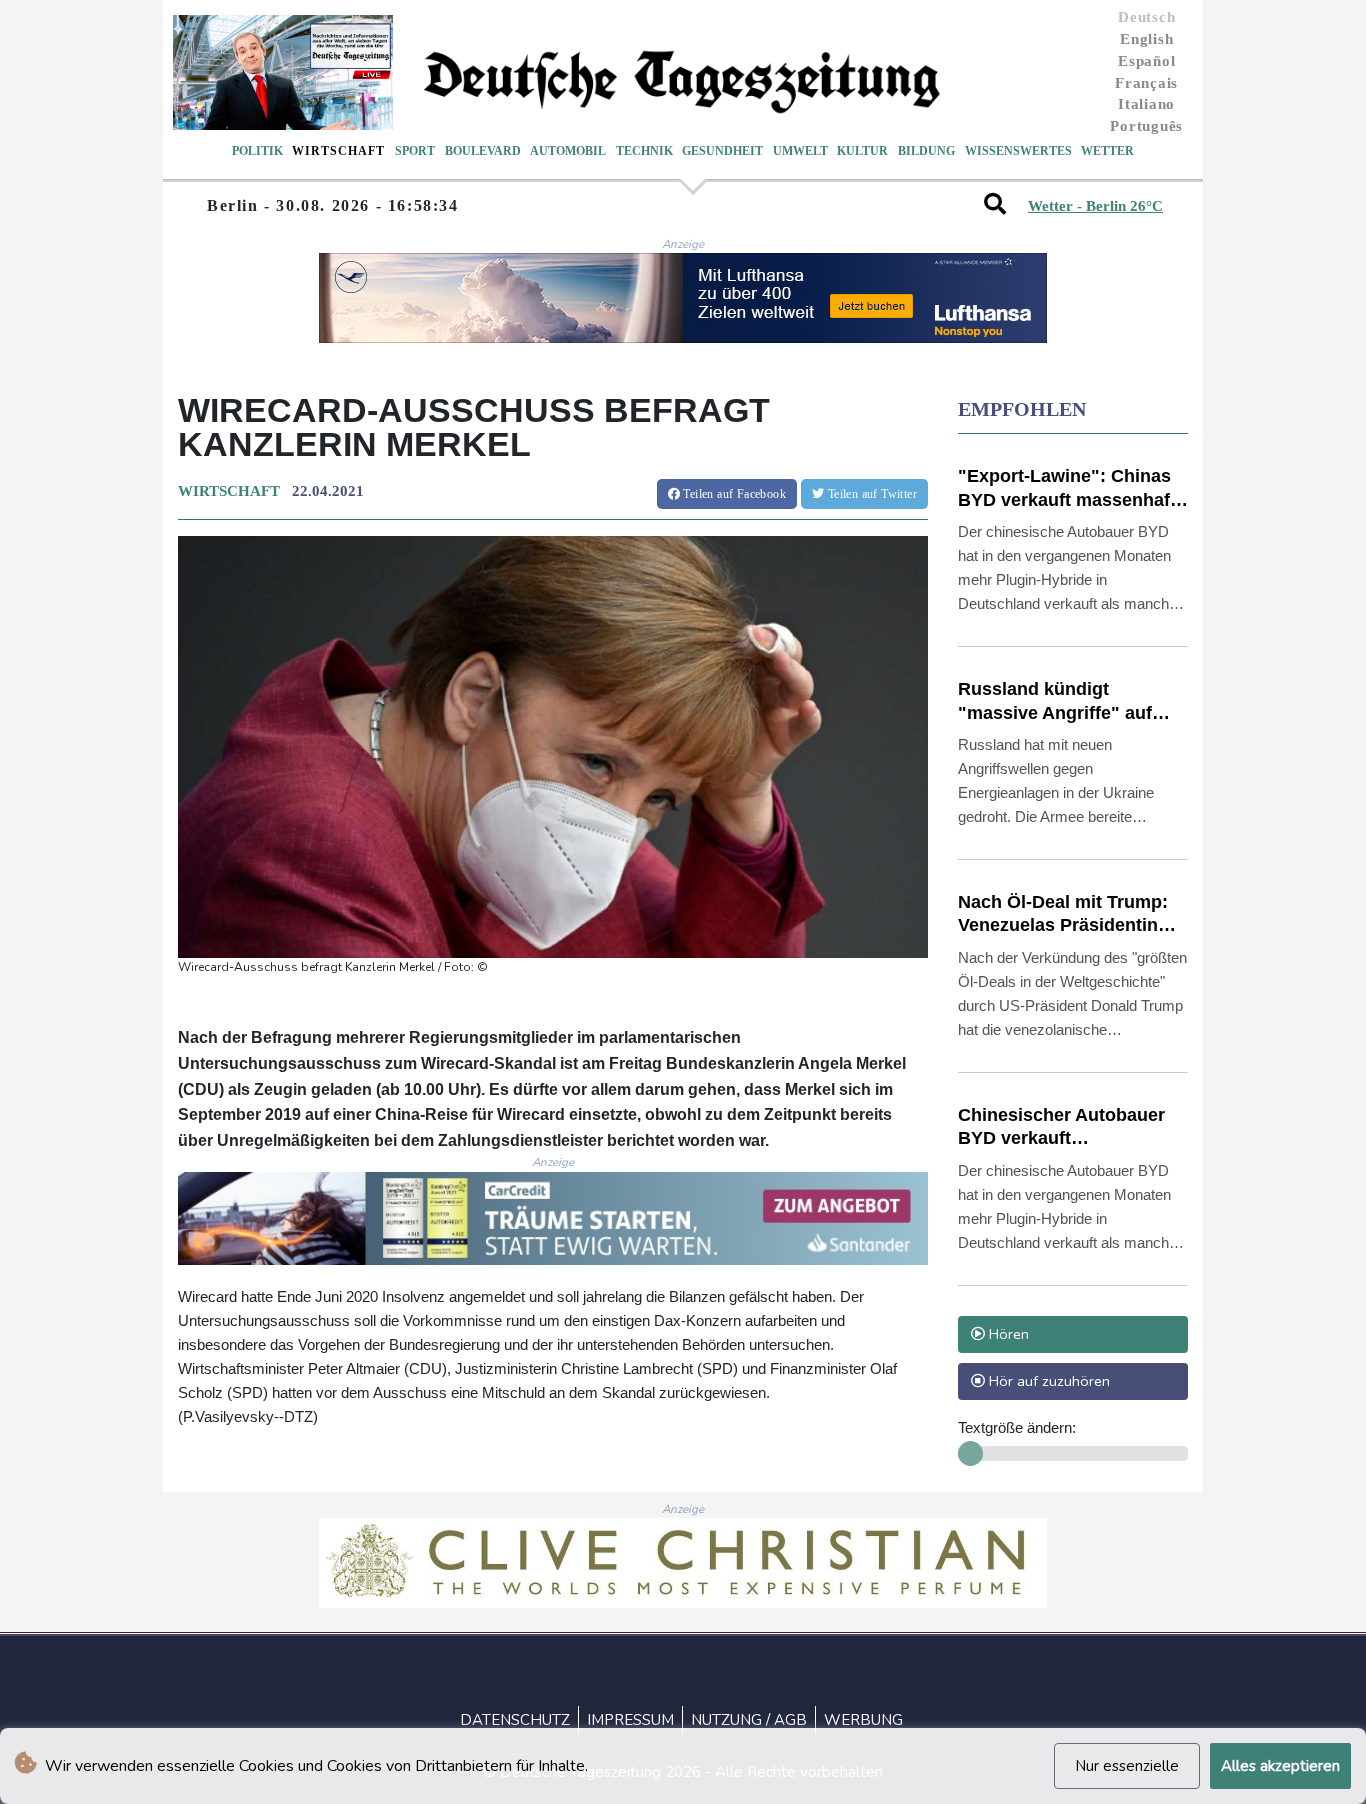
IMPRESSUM (630, 1720)
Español (1146, 61)
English (1146, 39)
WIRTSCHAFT (229, 491)
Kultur (862, 151)
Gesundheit (722, 151)
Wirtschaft (338, 151)
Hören (1007, 1334)
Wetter (1107, 151)
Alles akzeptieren (1280, 1766)
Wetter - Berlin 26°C (1095, 206)
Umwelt (800, 151)
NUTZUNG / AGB (749, 1720)
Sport (415, 151)
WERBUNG (863, 1720)
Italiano (1146, 104)
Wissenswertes (1018, 151)
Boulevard (483, 151)
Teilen (733, 494)
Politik (257, 151)
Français (1146, 83)
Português (1146, 126)
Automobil (568, 151)
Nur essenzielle (1127, 1766)
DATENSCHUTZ (515, 1720)
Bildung (926, 151)
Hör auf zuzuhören (1047, 1381)
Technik (644, 151)
